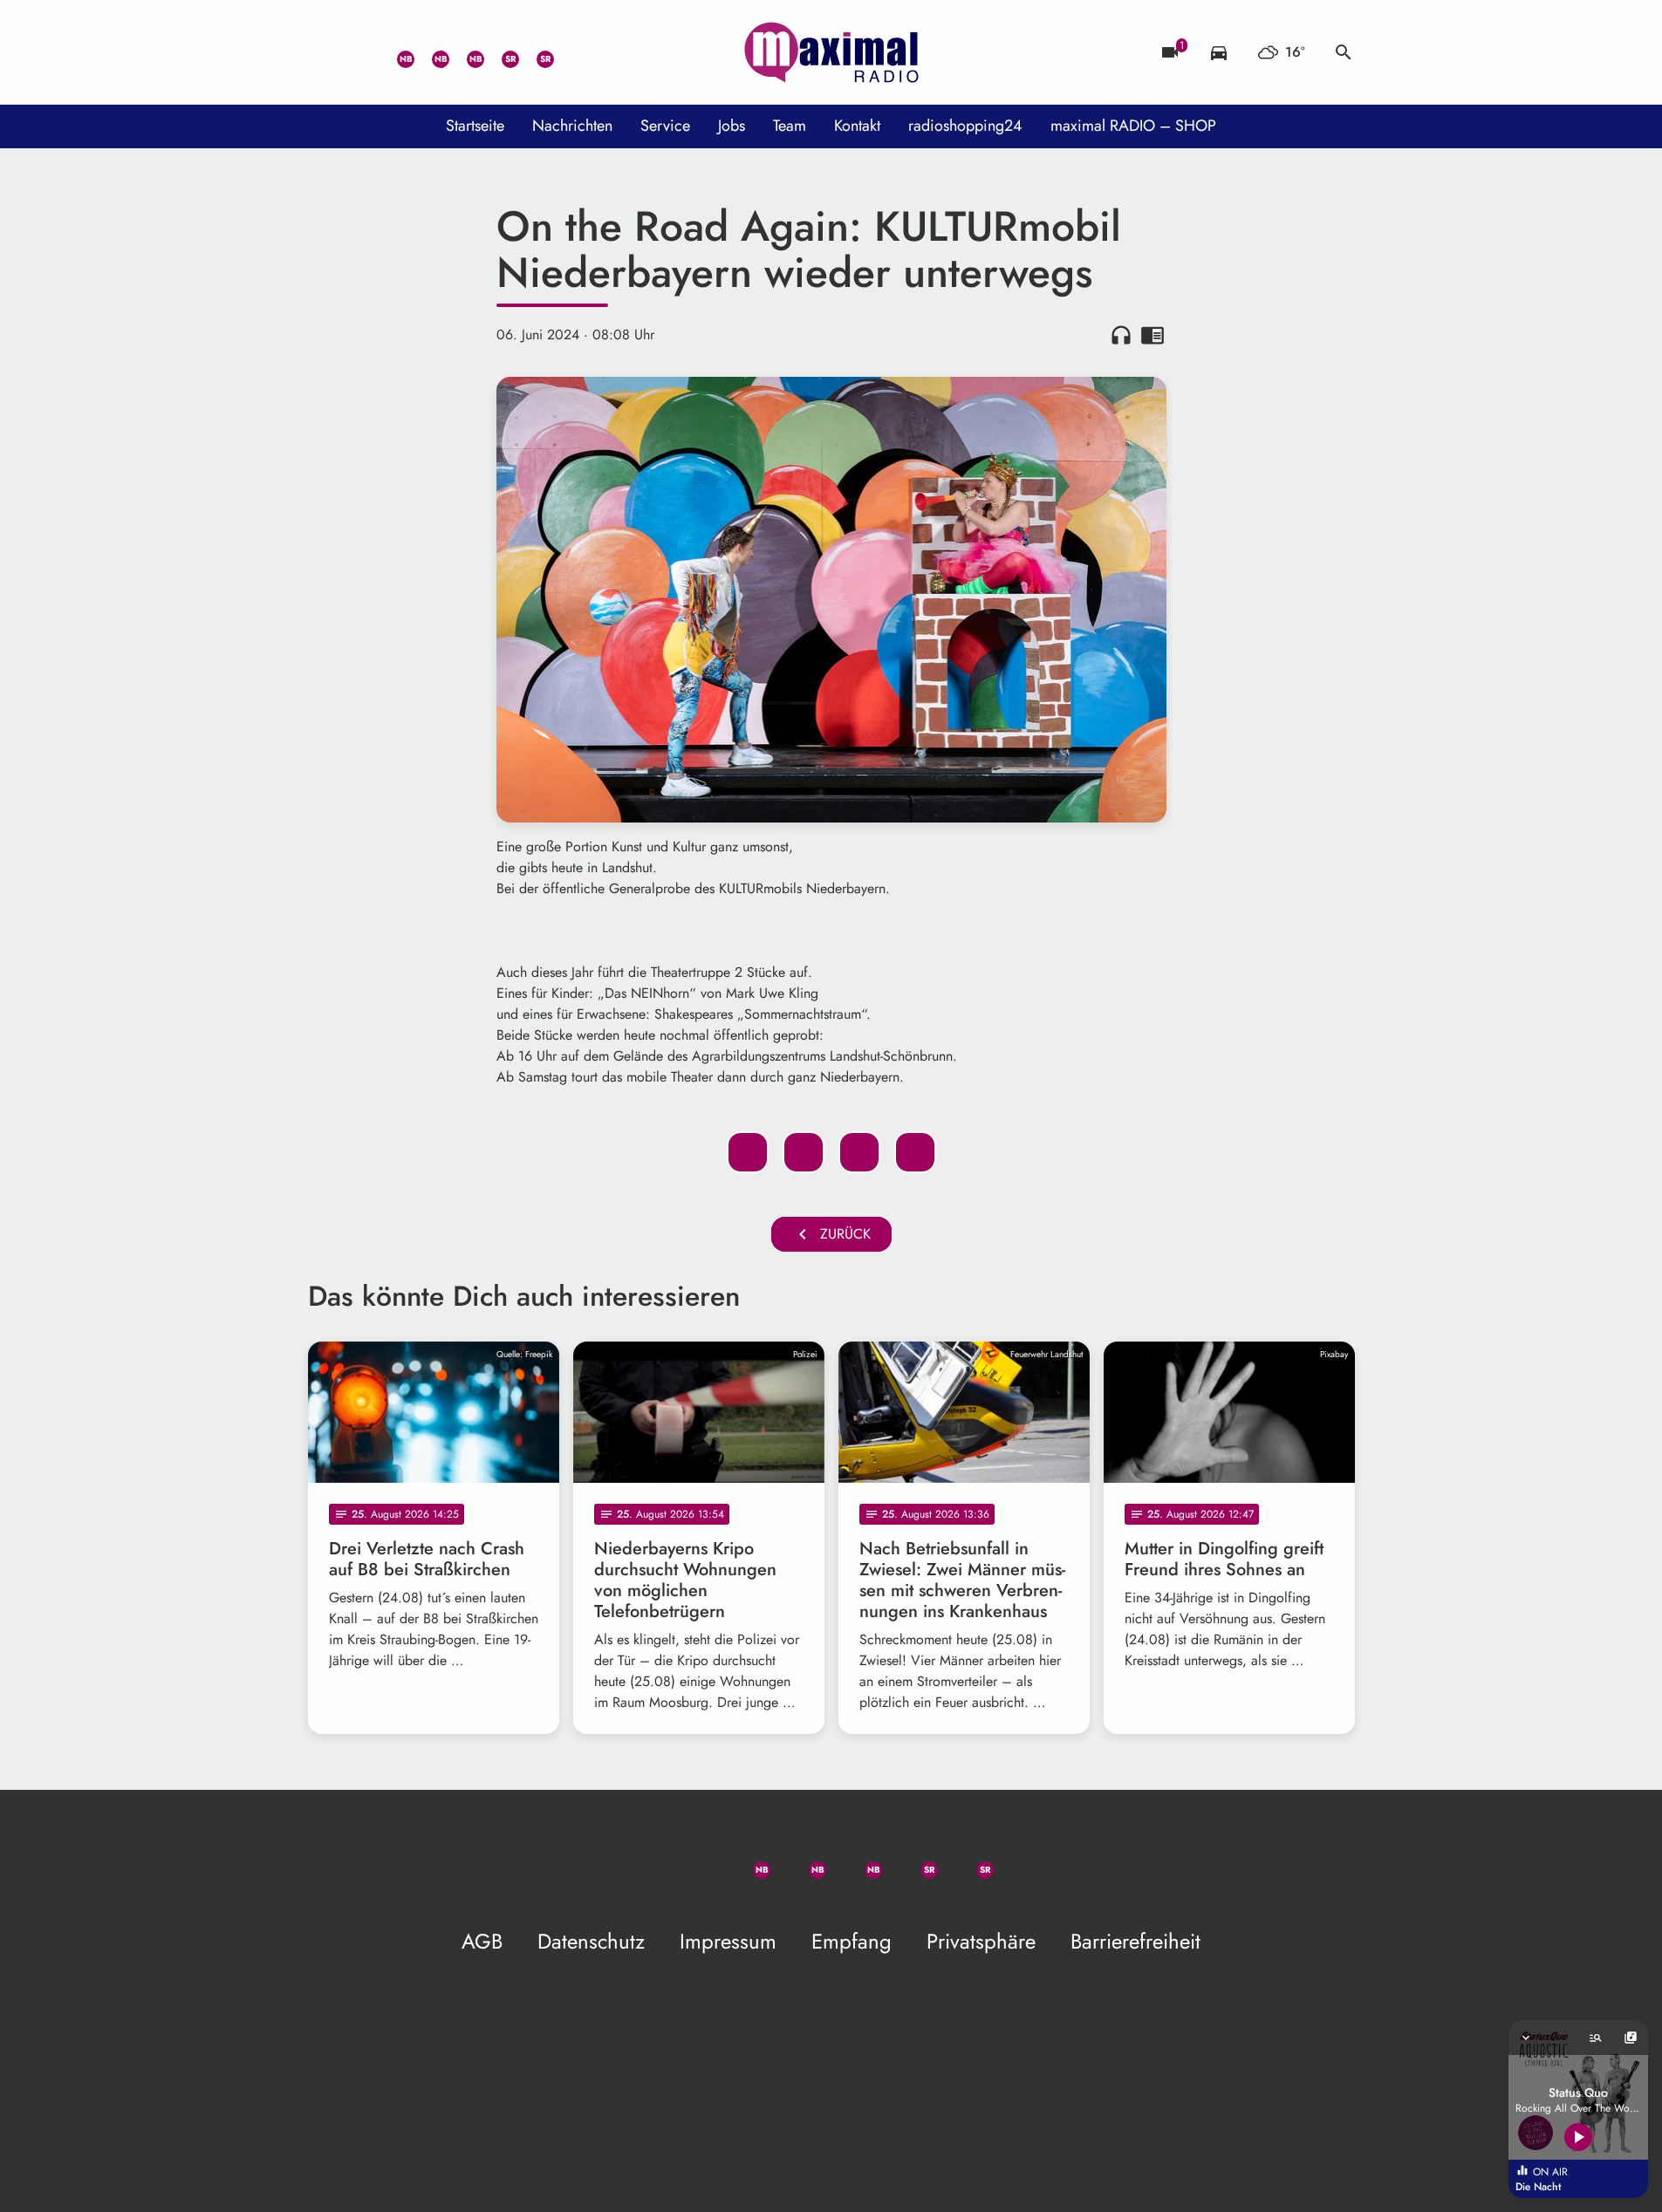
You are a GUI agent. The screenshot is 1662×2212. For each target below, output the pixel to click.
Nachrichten (572, 126)
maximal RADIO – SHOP (1133, 126)
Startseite (475, 126)
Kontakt (857, 126)
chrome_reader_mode (1152, 335)
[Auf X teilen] (804, 1152)
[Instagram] (465, 52)
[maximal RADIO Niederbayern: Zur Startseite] (831, 52)
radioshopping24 (965, 126)
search (1344, 52)
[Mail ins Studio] (325, 52)
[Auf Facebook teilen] (748, 1152)
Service (665, 126)
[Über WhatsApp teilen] (859, 1152)
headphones (1121, 335)
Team (790, 126)
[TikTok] (570, 52)
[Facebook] (430, 52)
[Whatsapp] (395, 52)
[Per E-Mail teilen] (915, 1152)
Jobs (732, 126)
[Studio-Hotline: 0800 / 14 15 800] (360, 52)
